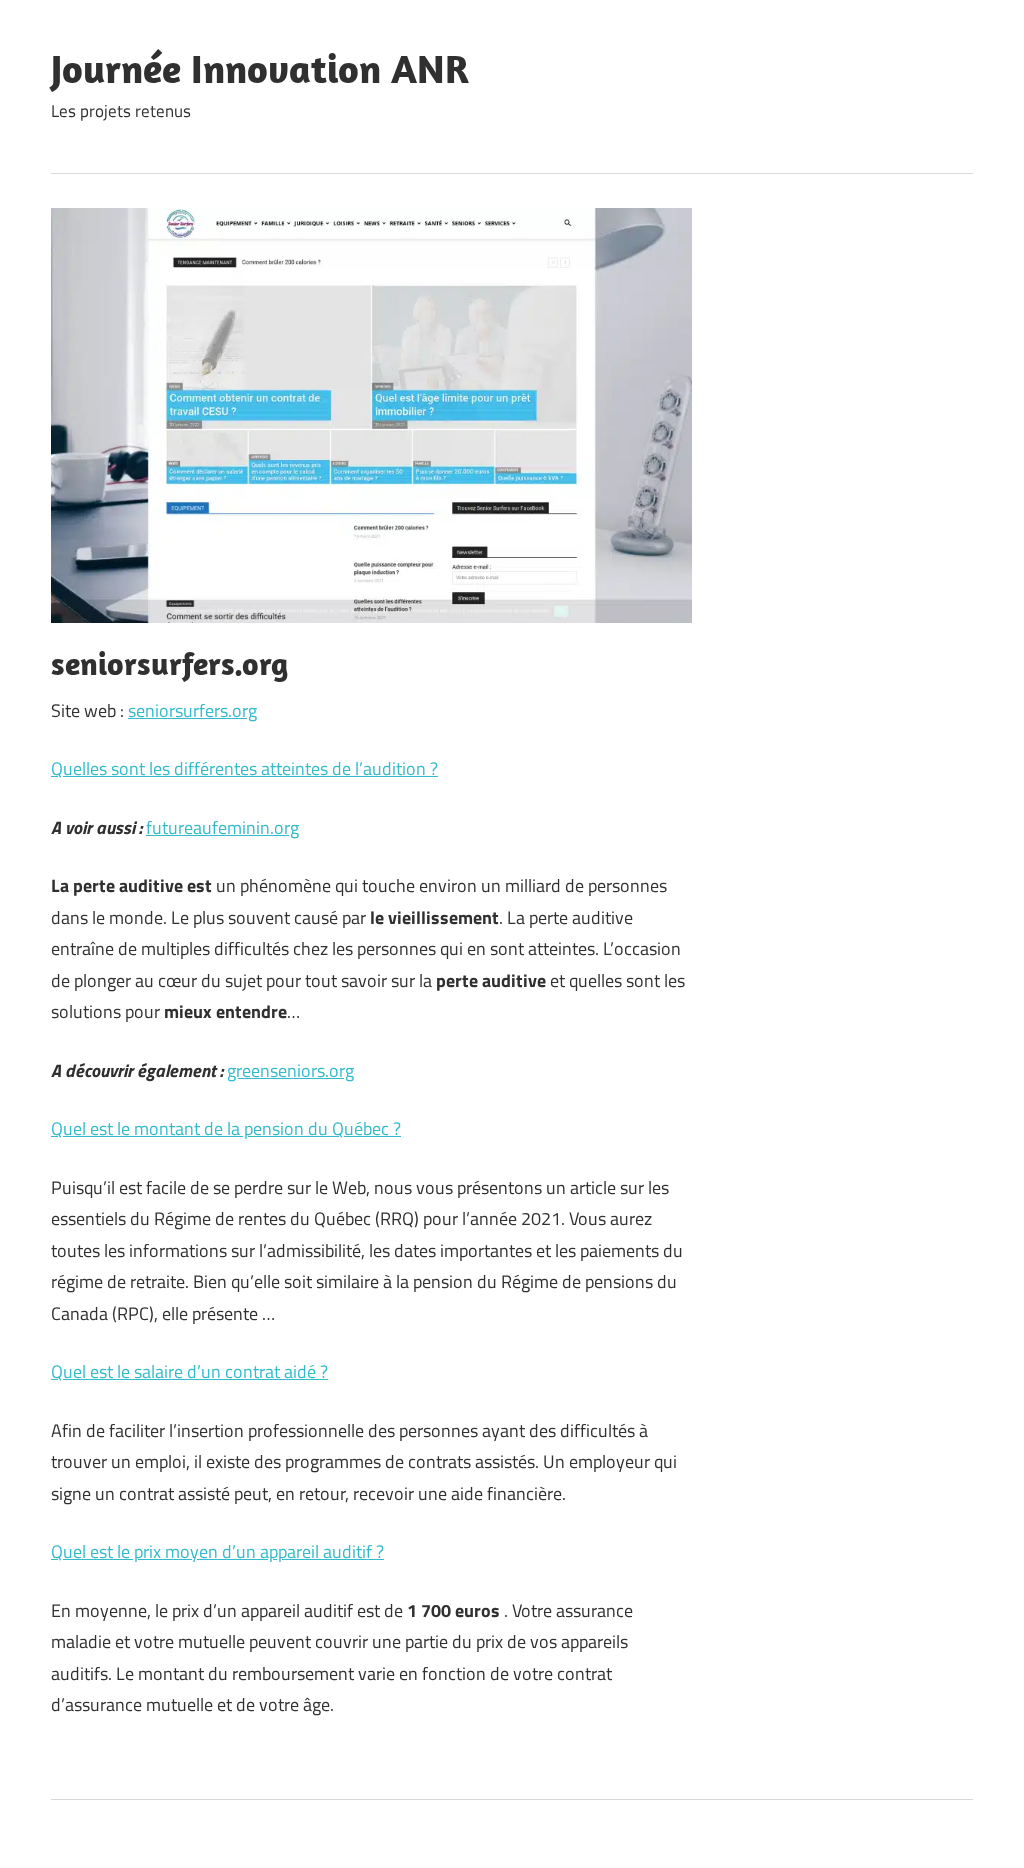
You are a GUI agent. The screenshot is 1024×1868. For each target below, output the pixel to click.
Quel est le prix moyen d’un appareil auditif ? (217, 1551)
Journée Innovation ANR (260, 68)
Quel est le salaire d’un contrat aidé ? (189, 1371)
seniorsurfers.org (192, 710)
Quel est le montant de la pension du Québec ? (226, 1128)
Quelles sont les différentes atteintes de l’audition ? (244, 768)
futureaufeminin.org (222, 827)
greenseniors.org (290, 1070)
